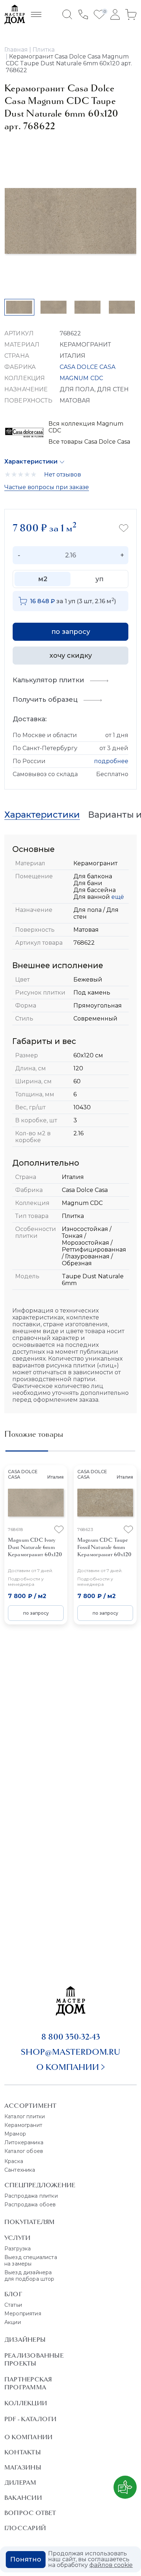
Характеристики (31, 462)
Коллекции (26, 2403)
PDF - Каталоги (30, 2419)
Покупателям (29, 2222)
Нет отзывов (63, 475)
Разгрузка (18, 2249)
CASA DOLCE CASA (87, 367)
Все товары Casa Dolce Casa (89, 442)
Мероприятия (23, 2314)
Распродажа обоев (30, 2205)
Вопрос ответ (30, 2513)
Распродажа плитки (31, 2196)
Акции (13, 2322)
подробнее (111, 761)
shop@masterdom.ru (70, 2052)
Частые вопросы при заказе (47, 487)
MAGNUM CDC (82, 378)
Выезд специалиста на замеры (31, 2260)
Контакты (23, 2452)
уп (99, 579)
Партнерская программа (28, 2383)
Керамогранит (23, 2125)
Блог (13, 2294)
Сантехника (20, 2170)
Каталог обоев (24, 2151)
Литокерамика (24, 2142)
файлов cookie (111, 2565)
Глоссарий (25, 2528)
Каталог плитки (25, 2116)
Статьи (13, 2305)
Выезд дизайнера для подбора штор (29, 2276)
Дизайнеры (25, 2340)
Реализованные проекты (34, 2359)
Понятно (26, 2559)
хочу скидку (71, 656)
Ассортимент (30, 2106)
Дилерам (20, 2483)
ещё (117, 897)
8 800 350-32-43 (71, 2037)
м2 (43, 579)
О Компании (28, 2437)
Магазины (23, 2467)
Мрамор (15, 2134)
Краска (14, 2161)
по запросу (71, 632)
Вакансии (23, 2498)
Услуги (17, 2238)
